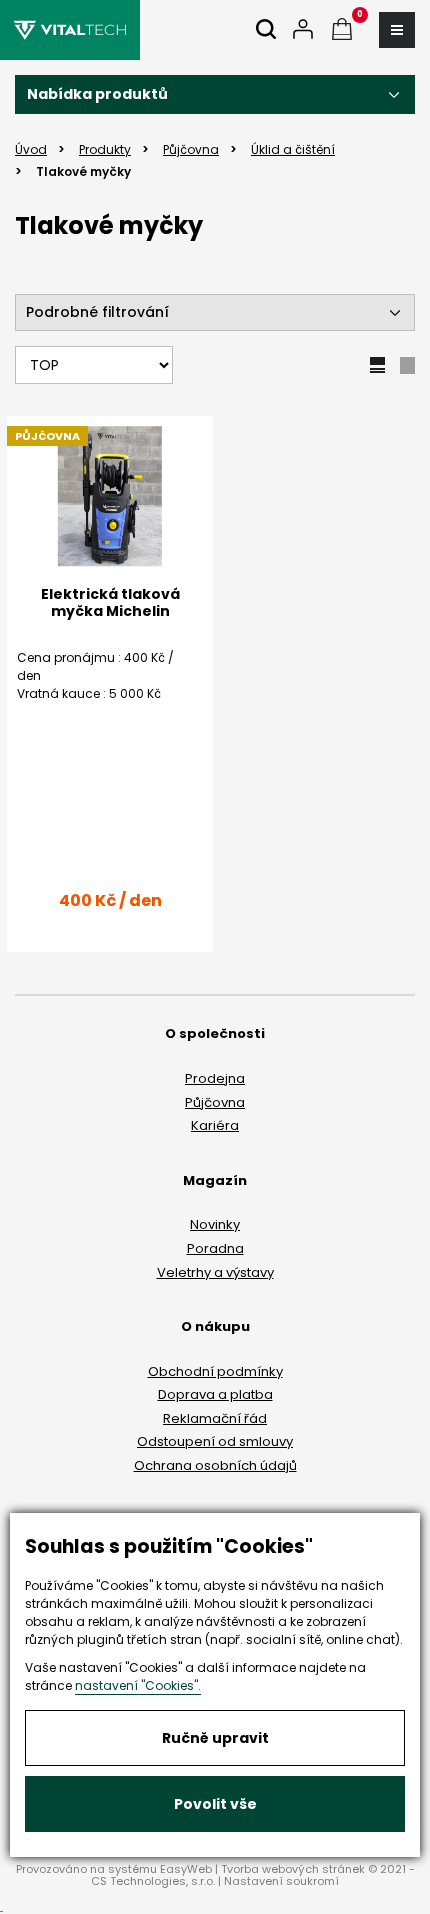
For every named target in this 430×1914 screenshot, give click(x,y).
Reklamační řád (215, 1418)
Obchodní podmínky (215, 1371)
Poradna (215, 1248)
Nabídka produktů (97, 94)
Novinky (215, 1224)
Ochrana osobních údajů (215, 1465)
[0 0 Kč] (342, 30)
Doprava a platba (215, 1394)
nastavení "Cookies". (138, 1685)
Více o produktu (110, 961)
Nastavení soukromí (281, 1881)
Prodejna (215, 1078)
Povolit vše (215, 1804)
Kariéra (215, 1125)
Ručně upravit (215, 1738)
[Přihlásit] (303, 30)
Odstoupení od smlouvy (215, 1441)
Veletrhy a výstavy (215, 1272)
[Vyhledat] (266, 30)
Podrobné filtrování (97, 312)
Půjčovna (215, 1102)
